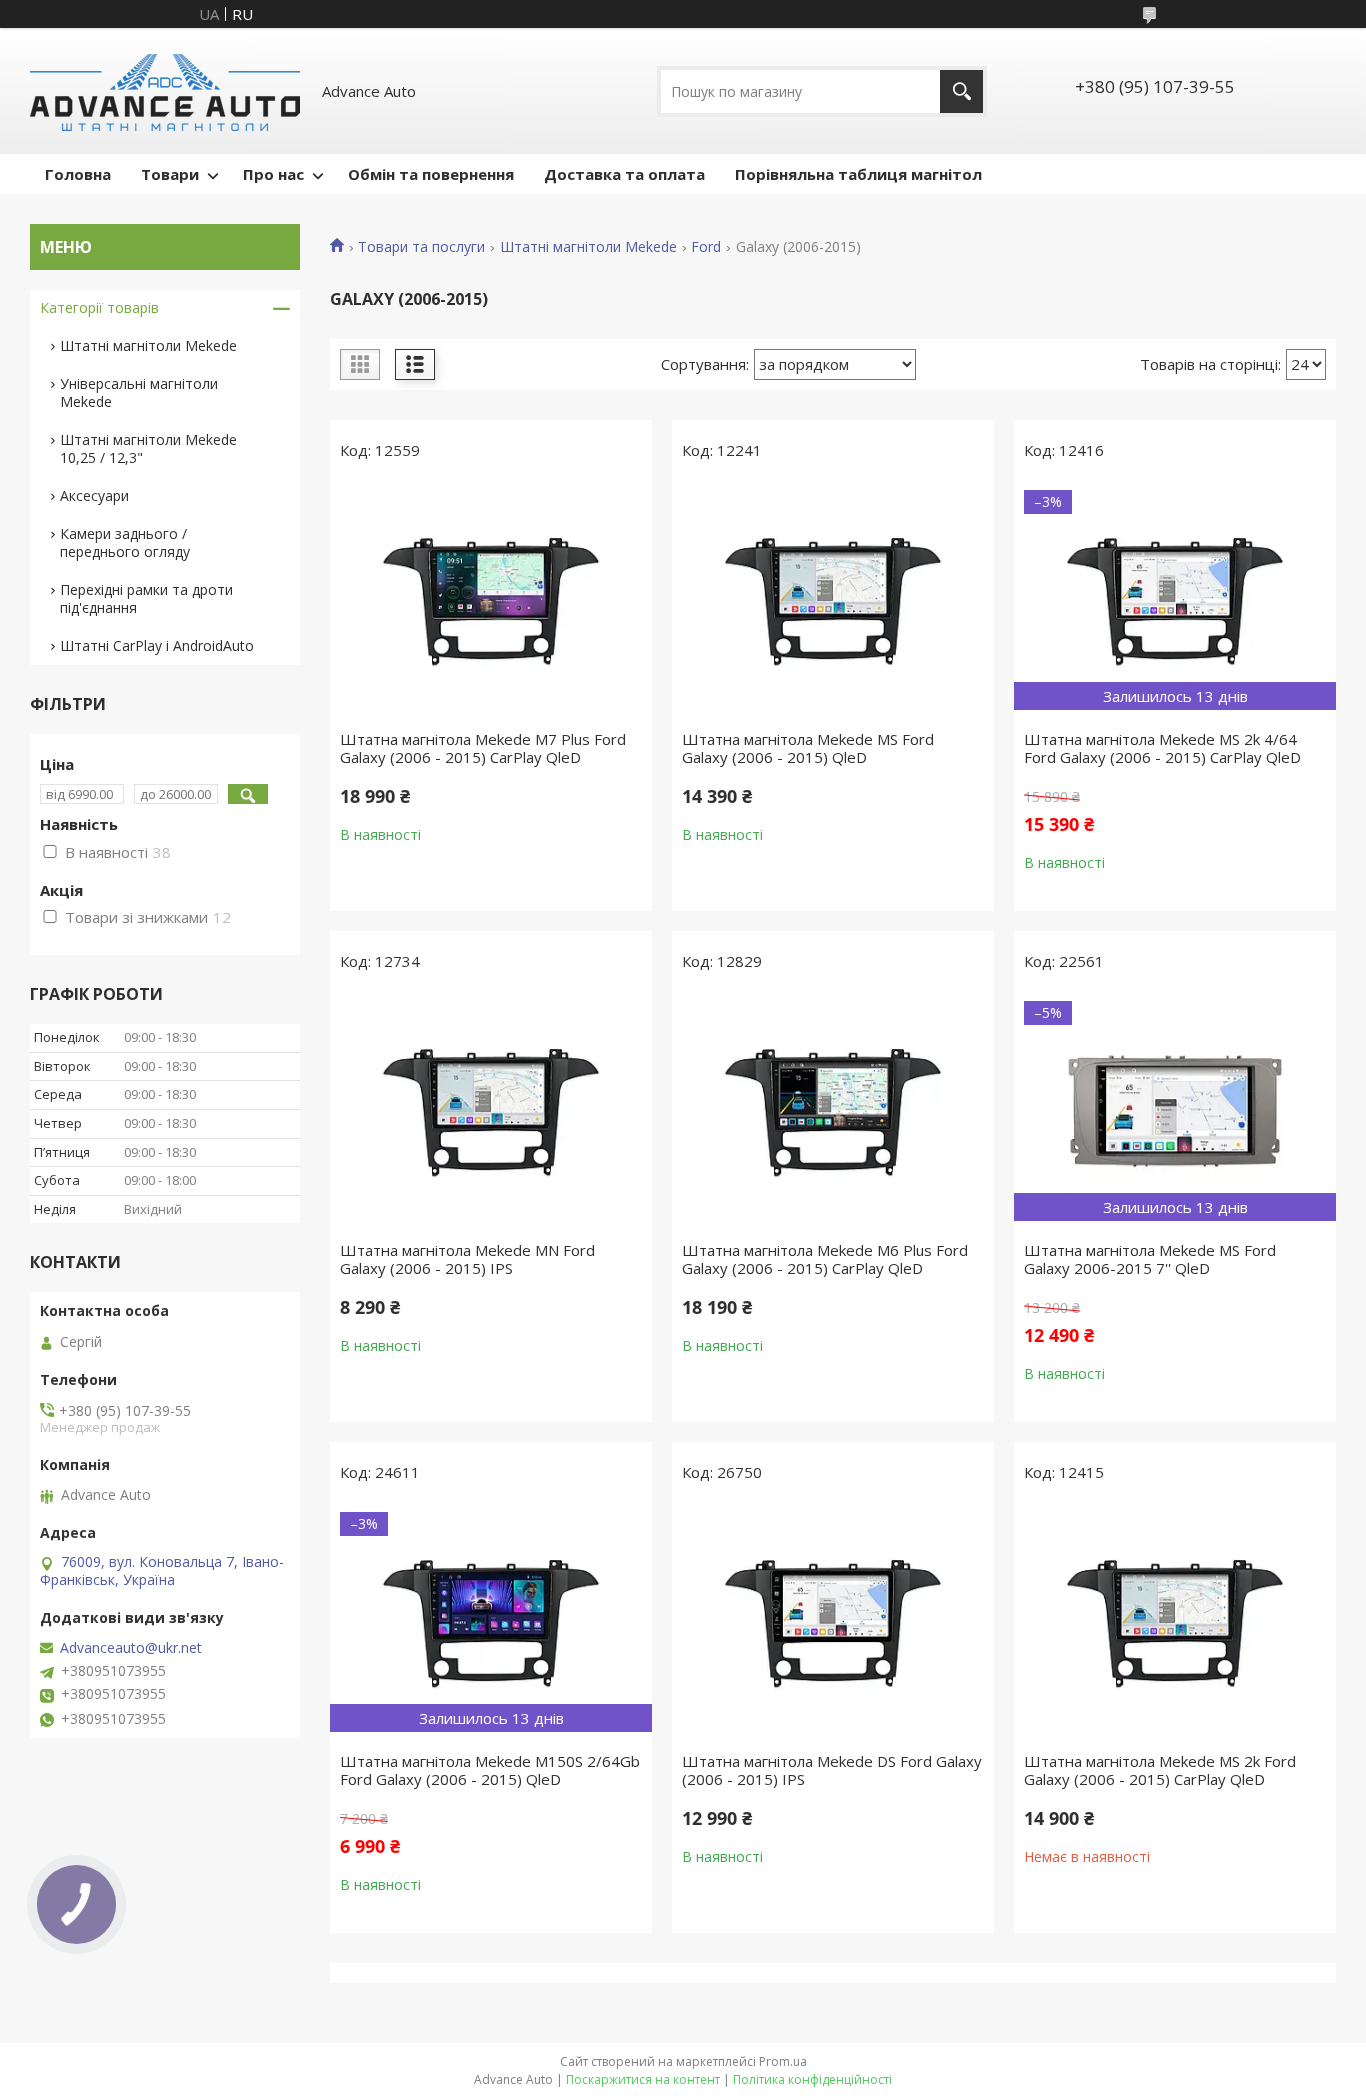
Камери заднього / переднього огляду (125, 542)
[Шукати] (961, 91)
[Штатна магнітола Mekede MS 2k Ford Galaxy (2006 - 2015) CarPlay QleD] (1175, 1622)
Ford (706, 247)
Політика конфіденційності (812, 2079)
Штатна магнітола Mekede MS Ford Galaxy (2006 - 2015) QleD (808, 748)
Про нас (273, 174)
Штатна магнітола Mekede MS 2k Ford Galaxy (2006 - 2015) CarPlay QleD (1160, 1770)
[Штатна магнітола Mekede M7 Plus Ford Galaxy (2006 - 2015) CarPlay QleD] (491, 600)
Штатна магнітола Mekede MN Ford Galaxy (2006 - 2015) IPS (467, 1259)
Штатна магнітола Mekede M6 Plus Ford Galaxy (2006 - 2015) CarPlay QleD (825, 1259)
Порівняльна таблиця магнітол (858, 174)
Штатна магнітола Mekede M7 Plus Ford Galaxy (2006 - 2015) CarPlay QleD (483, 748)
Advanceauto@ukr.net (131, 1648)
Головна (78, 174)
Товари (170, 174)
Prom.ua (783, 2061)
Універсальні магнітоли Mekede (139, 392)
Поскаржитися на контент (643, 2079)
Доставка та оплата (624, 174)
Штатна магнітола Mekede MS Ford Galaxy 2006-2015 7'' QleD (1150, 1259)
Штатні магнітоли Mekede (588, 247)
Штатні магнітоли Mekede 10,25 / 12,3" (148, 448)
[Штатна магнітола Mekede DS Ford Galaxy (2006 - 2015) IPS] (833, 1622)
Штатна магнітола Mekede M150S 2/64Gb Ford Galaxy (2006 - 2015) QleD (490, 1770)
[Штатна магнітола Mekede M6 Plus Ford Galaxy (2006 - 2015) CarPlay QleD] (833, 1111)
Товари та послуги (421, 247)
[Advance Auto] (165, 91)
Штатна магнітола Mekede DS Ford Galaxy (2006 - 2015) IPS (832, 1770)
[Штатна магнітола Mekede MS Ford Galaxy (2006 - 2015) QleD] (833, 600)
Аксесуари (94, 495)
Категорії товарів (99, 307)
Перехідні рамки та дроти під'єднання (146, 598)
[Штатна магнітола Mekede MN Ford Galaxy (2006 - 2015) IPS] (491, 1111)
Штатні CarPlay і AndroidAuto (157, 645)
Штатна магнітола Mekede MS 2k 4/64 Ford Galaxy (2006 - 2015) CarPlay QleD (1162, 748)
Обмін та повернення (431, 174)
